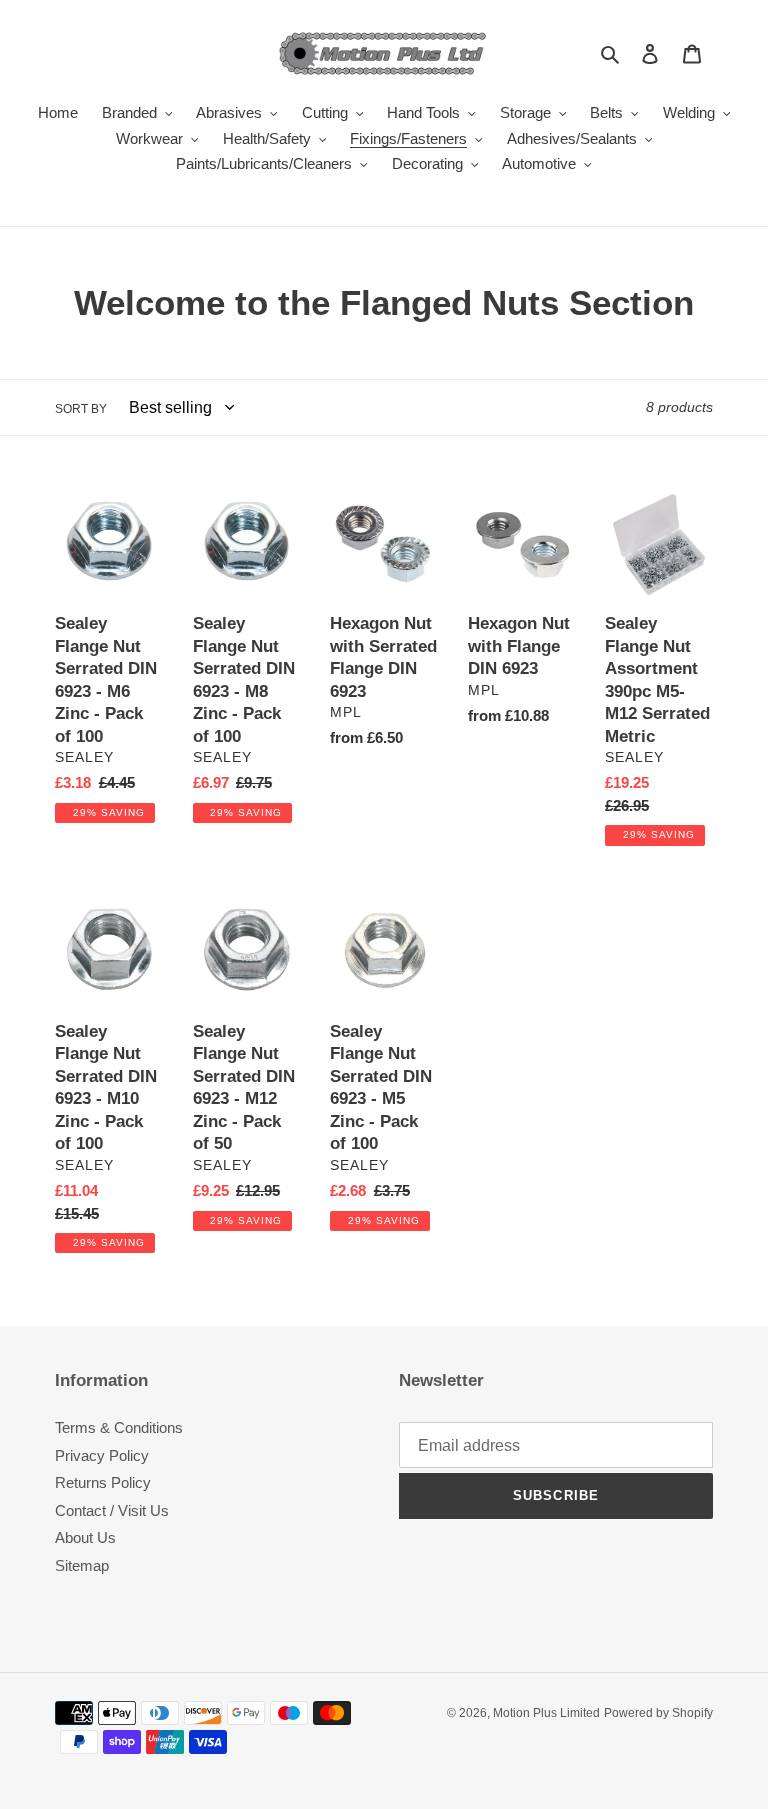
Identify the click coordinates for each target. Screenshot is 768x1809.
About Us (85, 1537)
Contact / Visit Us (112, 1510)
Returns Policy (103, 1482)
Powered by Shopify (658, 1713)
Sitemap (82, 1565)
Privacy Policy (102, 1455)
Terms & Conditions (119, 1427)
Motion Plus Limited (546, 1713)
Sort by (81, 409)
